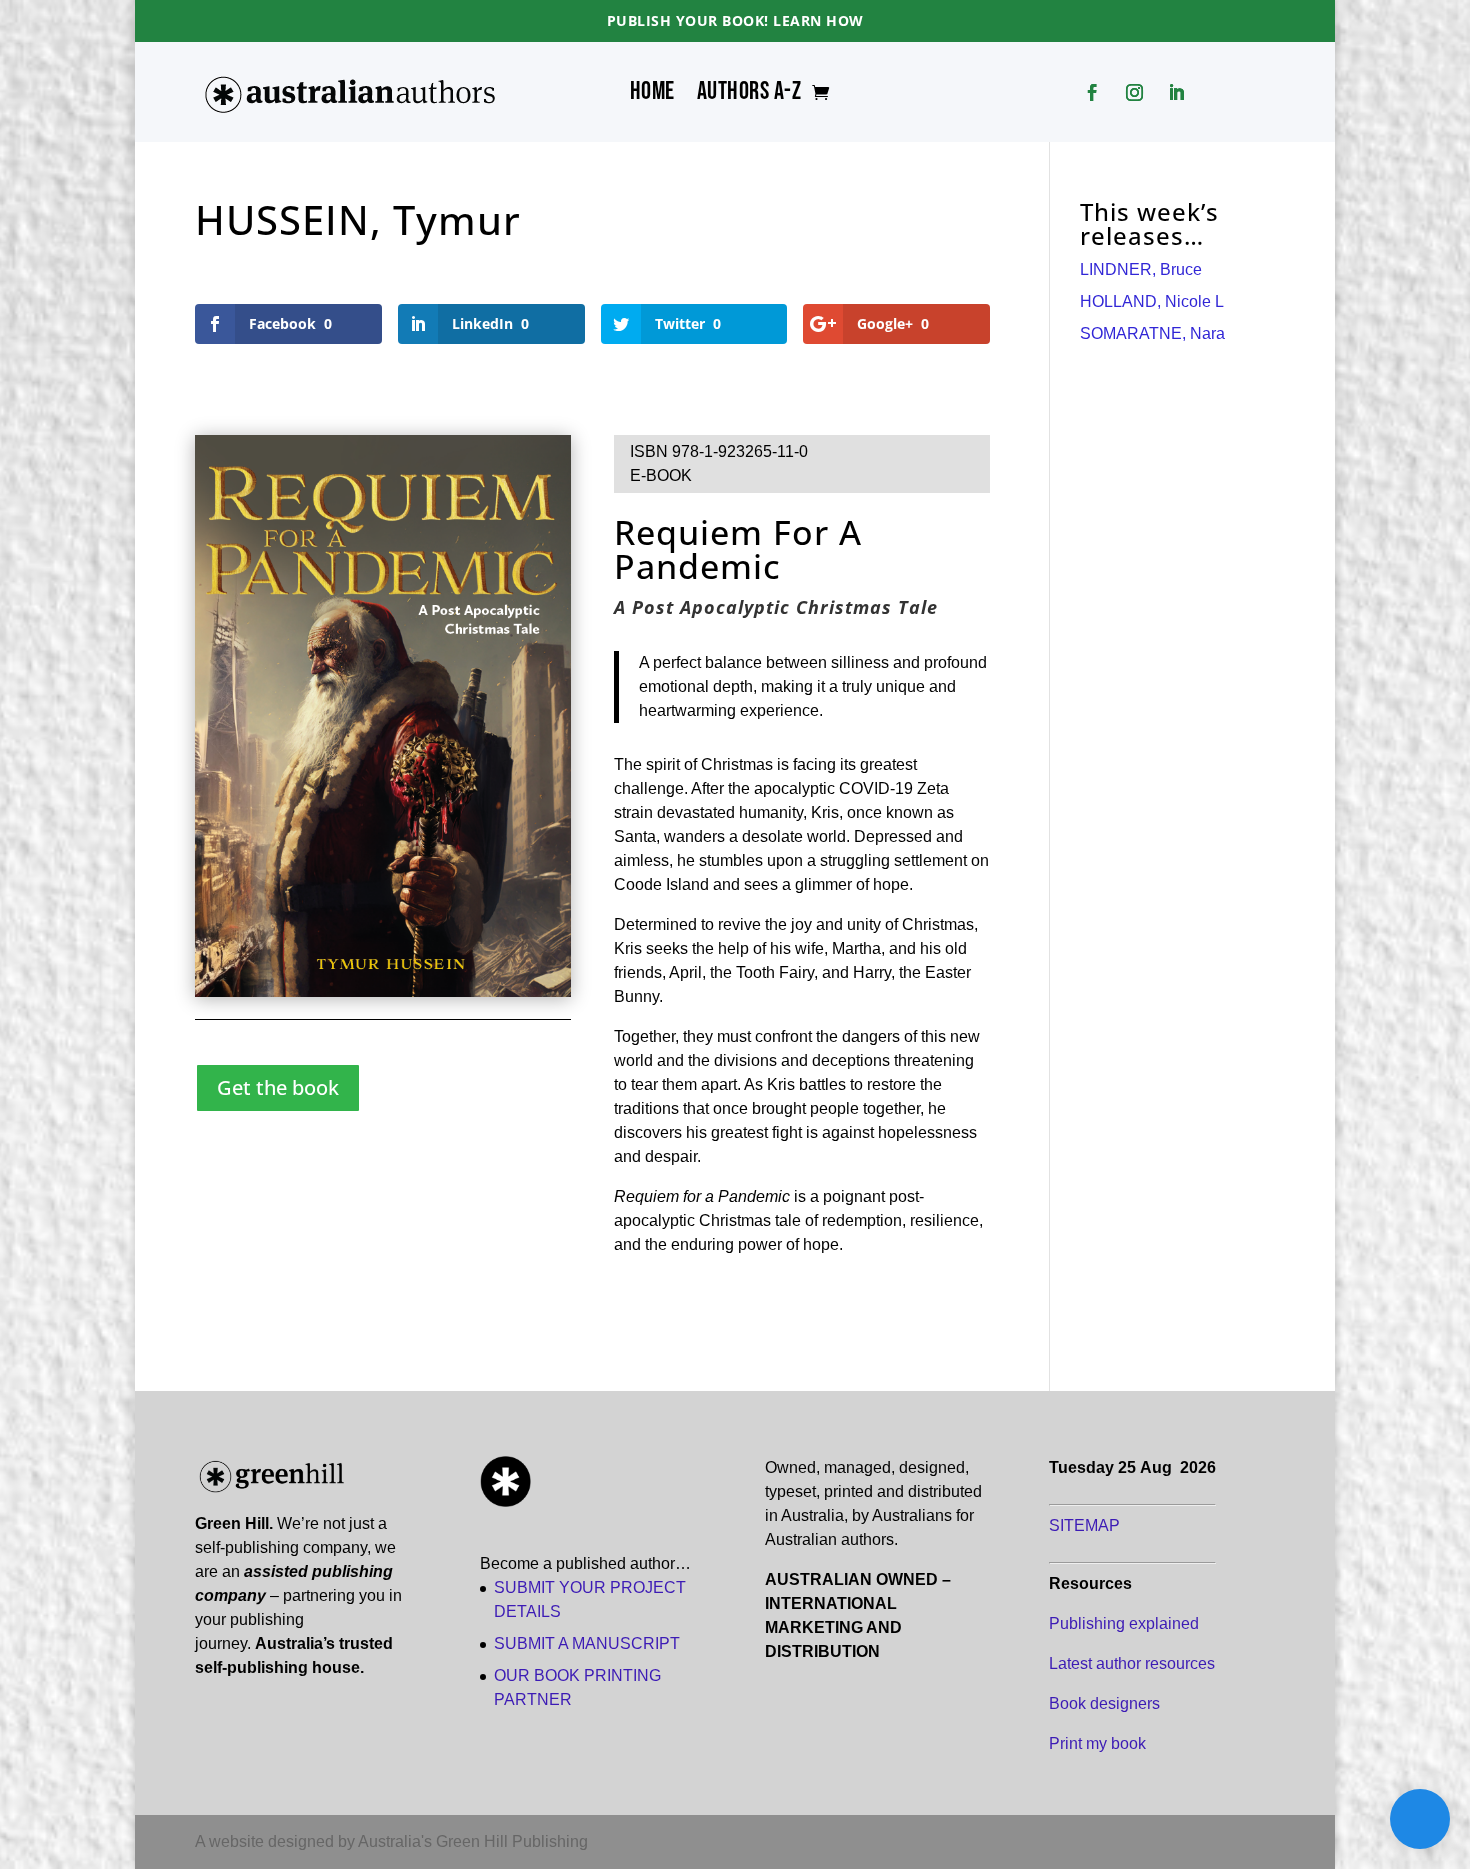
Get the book (278, 1087)
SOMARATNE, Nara (1152, 333)
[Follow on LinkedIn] (1177, 93)
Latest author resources (1132, 1663)
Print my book (1097, 1743)
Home (652, 96)
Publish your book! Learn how (735, 20)
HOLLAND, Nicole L (1152, 301)
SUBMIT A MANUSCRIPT (587, 1643)
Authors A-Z (749, 96)
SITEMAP (1084, 1525)
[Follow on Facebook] (1093, 93)
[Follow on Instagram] (1135, 93)
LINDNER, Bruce (1141, 269)
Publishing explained (1124, 1623)
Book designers (1104, 1703)
